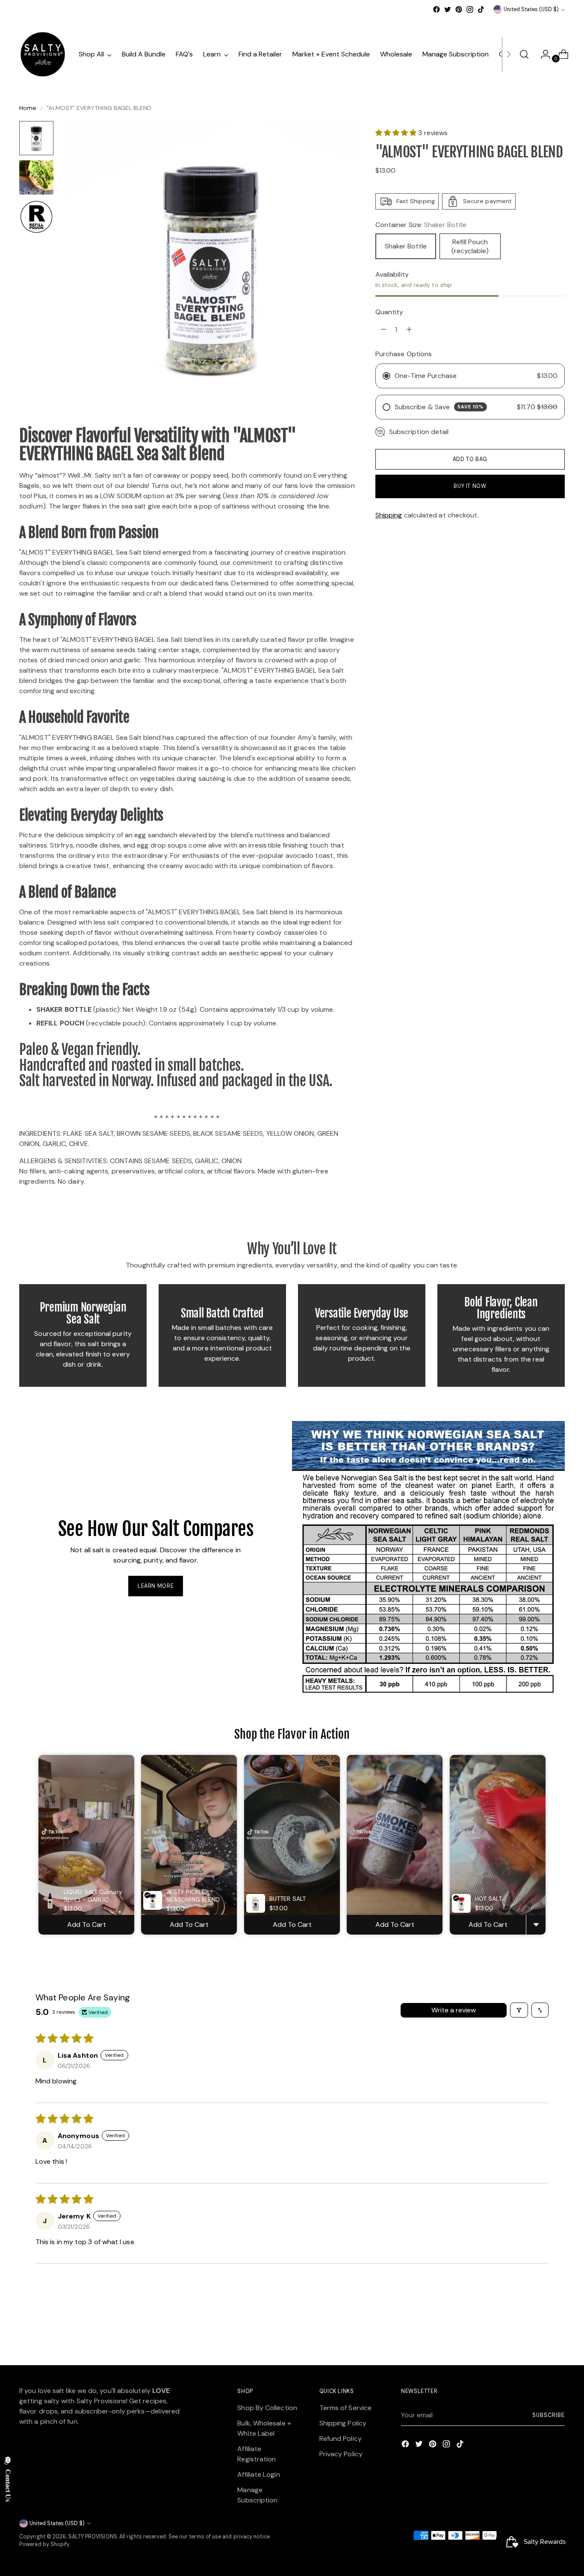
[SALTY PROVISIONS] (43, 54)
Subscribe (548, 2415)
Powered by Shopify (44, 2544)
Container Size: (421, 225)
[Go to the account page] (542, 54)
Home (28, 108)
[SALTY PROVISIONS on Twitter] (448, 9)
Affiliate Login (258, 2474)
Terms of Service (345, 2408)
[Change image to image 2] (36, 177)
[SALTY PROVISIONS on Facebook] (437, 9)
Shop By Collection (267, 2408)
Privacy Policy (341, 2454)
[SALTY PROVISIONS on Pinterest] (459, 9)
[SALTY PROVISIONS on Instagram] (470, 9)
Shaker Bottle (406, 246)
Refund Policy (341, 2439)
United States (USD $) (531, 9)
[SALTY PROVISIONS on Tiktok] (481, 9)
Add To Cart (87, 1925)
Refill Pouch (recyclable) (470, 246)
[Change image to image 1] (36, 138)
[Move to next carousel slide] (557, 2336)
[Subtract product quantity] (409, 330)
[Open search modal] (524, 54)
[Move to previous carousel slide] (538, 2336)
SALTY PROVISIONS (93, 2537)
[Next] (509, 54)
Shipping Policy (343, 2423)
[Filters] (519, 2010)
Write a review (454, 2010)
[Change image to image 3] (36, 217)
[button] (397, 133)
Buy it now (470, 486)
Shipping (389, 515)
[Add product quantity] (383, 330)
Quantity (389, 312)
